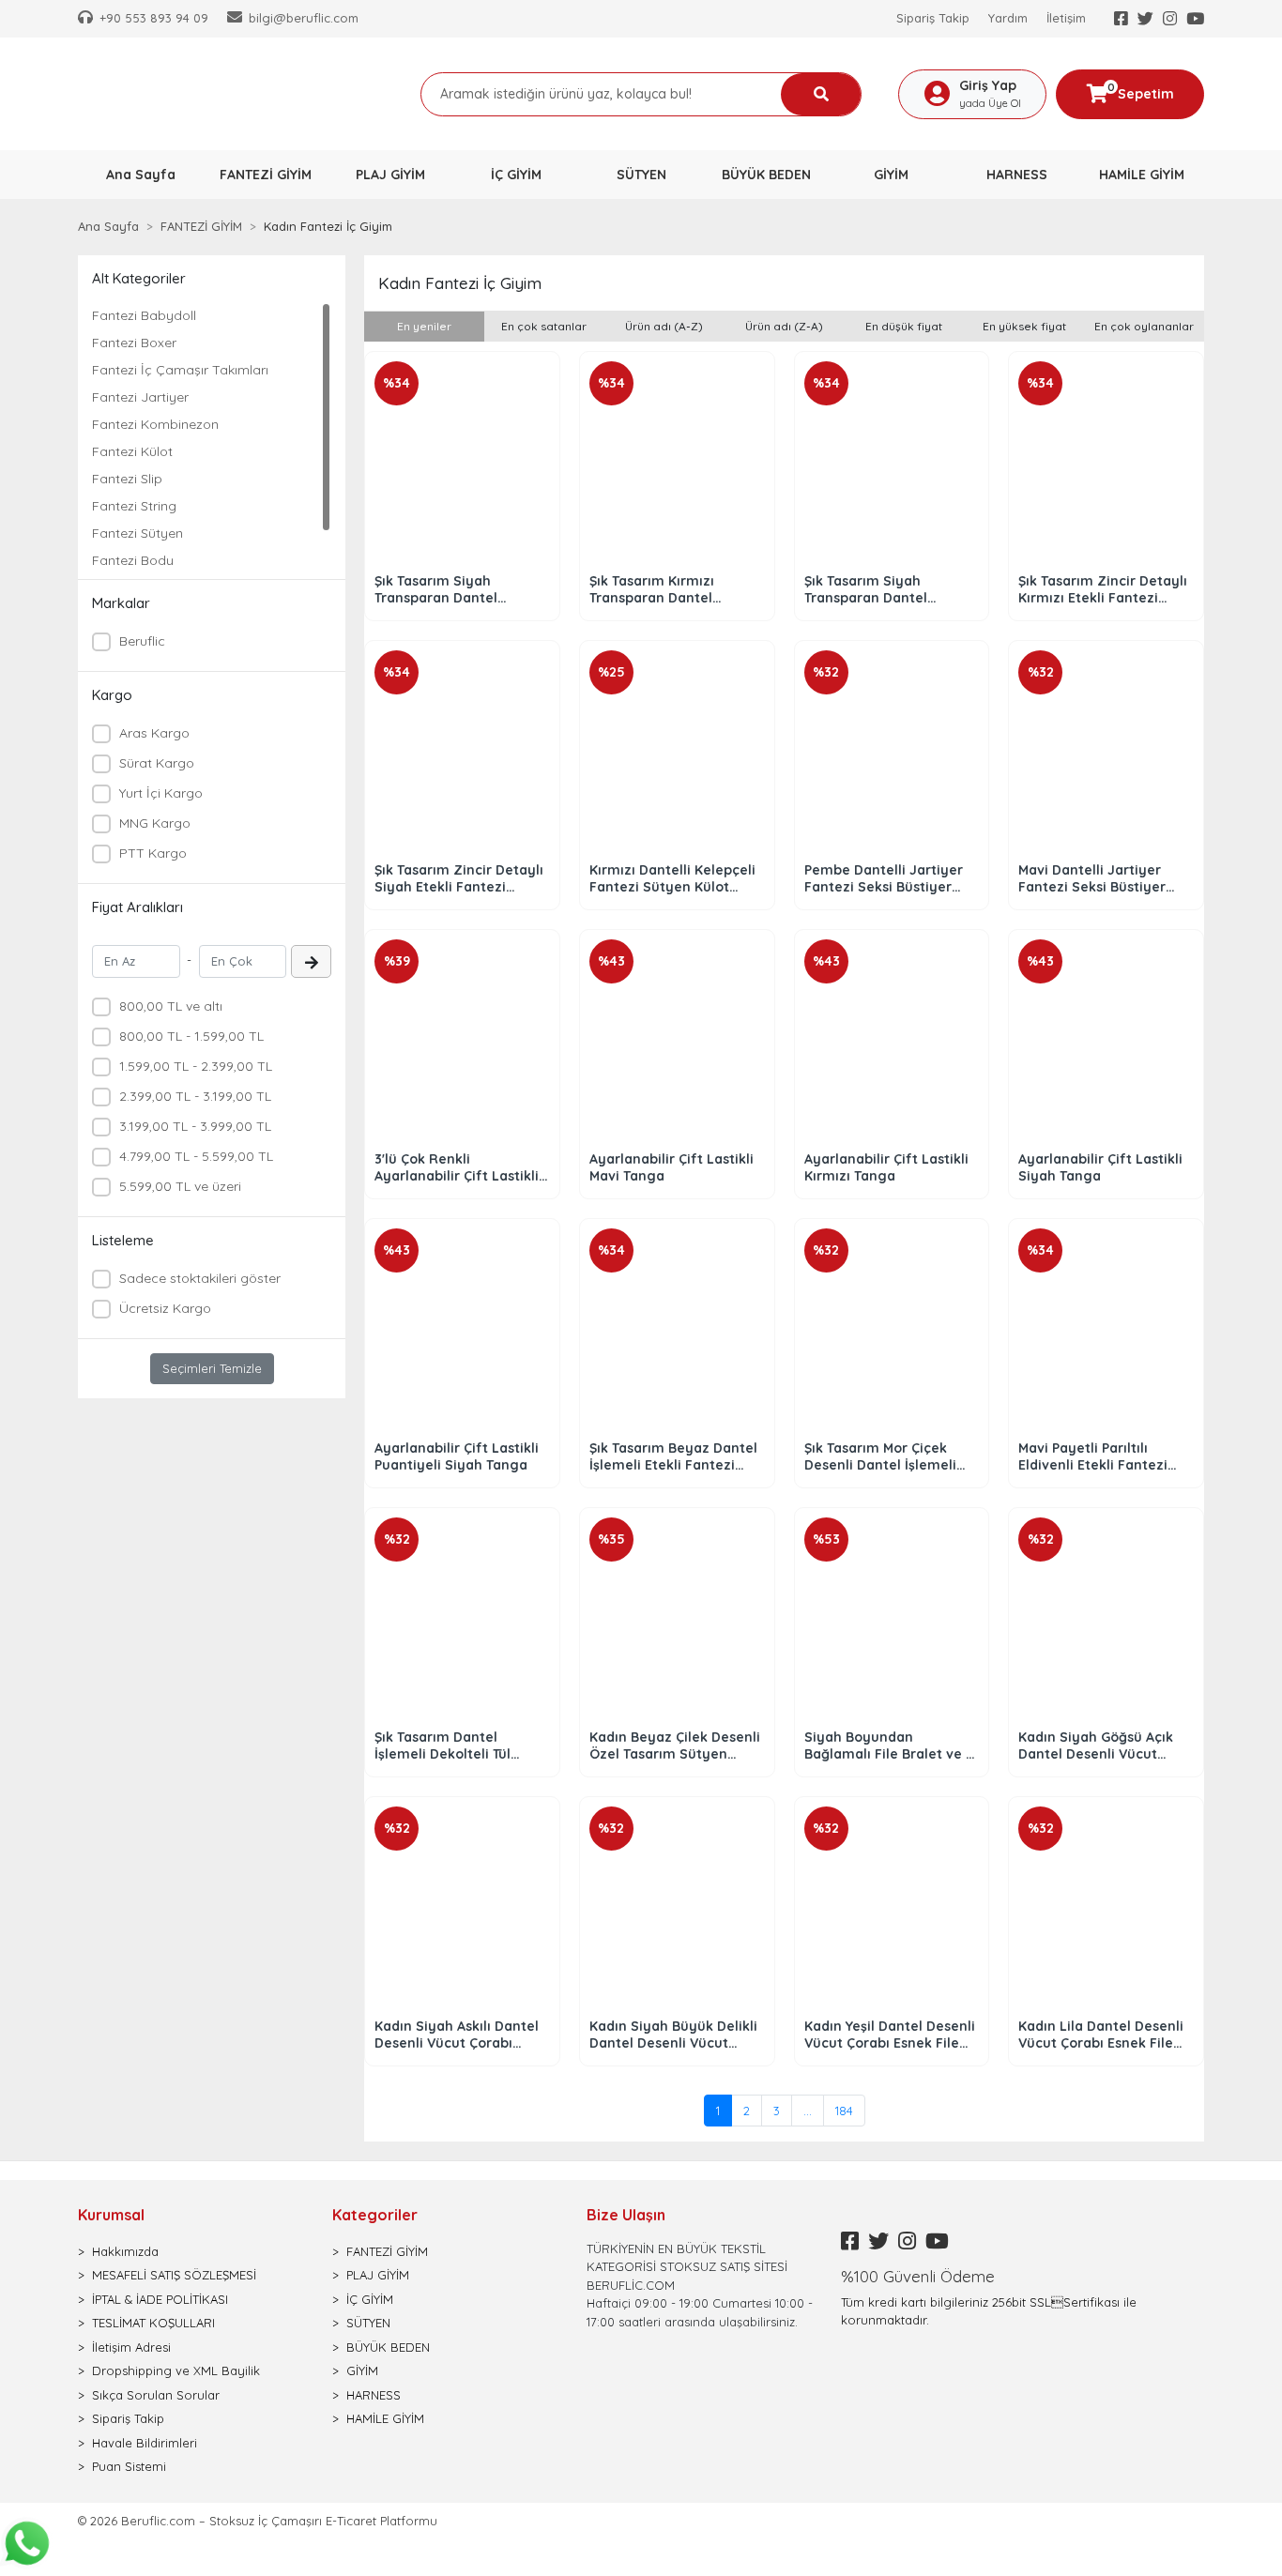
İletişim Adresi (131, 2347)
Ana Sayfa (141, 175)
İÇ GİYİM (370, 2299)
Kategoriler (375, 2215)
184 (844, 2111)
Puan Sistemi (129, 2466)
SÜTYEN (368, 2323)
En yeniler (424, 326)
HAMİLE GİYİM (385, 2418)
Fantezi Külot (132, 451)
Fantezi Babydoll (144, 315)
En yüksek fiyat (1024, 326)
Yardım (1008, 18)
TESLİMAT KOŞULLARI (153, 2323)
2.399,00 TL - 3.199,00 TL (195, 1096)
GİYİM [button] (891, 175)
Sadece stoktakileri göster (200, 1278)
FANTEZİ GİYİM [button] (266, 175)
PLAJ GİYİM (378, 2275)
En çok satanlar (544, 326)
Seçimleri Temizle (212, 1368)
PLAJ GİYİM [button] (390, 175)
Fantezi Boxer (134, 343)
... (808, 2111)
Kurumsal (111, 2215)
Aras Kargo (154, 733)
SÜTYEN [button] (641, 175)
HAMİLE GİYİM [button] (1142, 175)
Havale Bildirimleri (145, 2443)
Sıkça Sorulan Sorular (156, 2395)
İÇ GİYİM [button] (516, 175)
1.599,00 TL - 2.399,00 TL (196, 1066)
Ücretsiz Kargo (165, 1308)
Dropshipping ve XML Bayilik (176, 2370)
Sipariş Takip (933, 18)
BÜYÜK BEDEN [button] (766, 175)
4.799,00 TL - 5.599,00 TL (196, 1156)
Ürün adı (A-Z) (664, 326)
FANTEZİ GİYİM (387, 2251)
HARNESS (374, 2395)
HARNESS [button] (1017, 175)
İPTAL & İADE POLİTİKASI (160, 2299)
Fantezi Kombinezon (155, 424)
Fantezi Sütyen (137, 533)
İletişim (1066, 18)
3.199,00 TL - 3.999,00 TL (195, 1126)
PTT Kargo (153, 853)
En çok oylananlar (1144, 326)
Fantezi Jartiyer (140, 397)
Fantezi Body (133, 560)
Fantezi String (134, 506)
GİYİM (362, 2370)
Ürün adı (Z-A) (784, 326)
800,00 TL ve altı (171, 1006)
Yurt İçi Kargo (161, 793)
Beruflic (142, 641)
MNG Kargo (155, 823)
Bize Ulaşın (626, 2215)
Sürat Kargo (157, 763)
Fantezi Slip (127, 479)
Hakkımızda (125, 2251)
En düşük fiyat (904, 326)
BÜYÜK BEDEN (388, 2347)
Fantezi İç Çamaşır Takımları (180, 370)
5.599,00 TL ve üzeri (180, 1186)
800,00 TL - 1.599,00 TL (191, 1036)
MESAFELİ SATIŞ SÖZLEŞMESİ (174, 2275)
